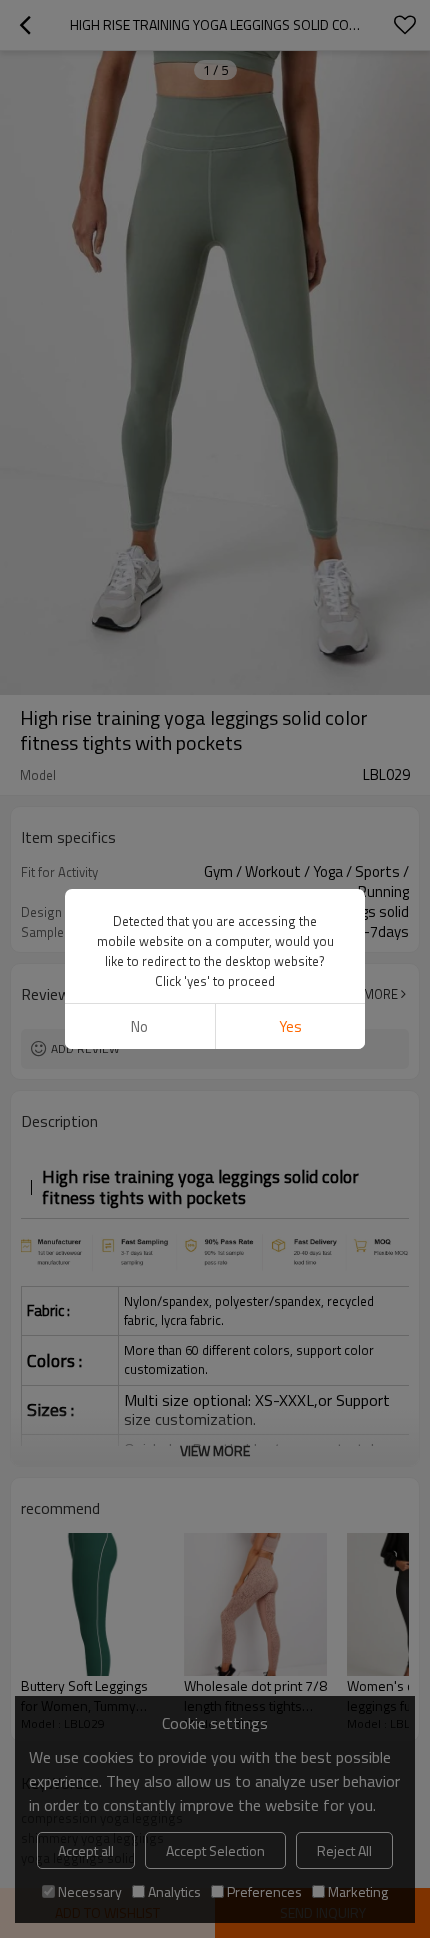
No (139, 1026)
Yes (290, 1026)
